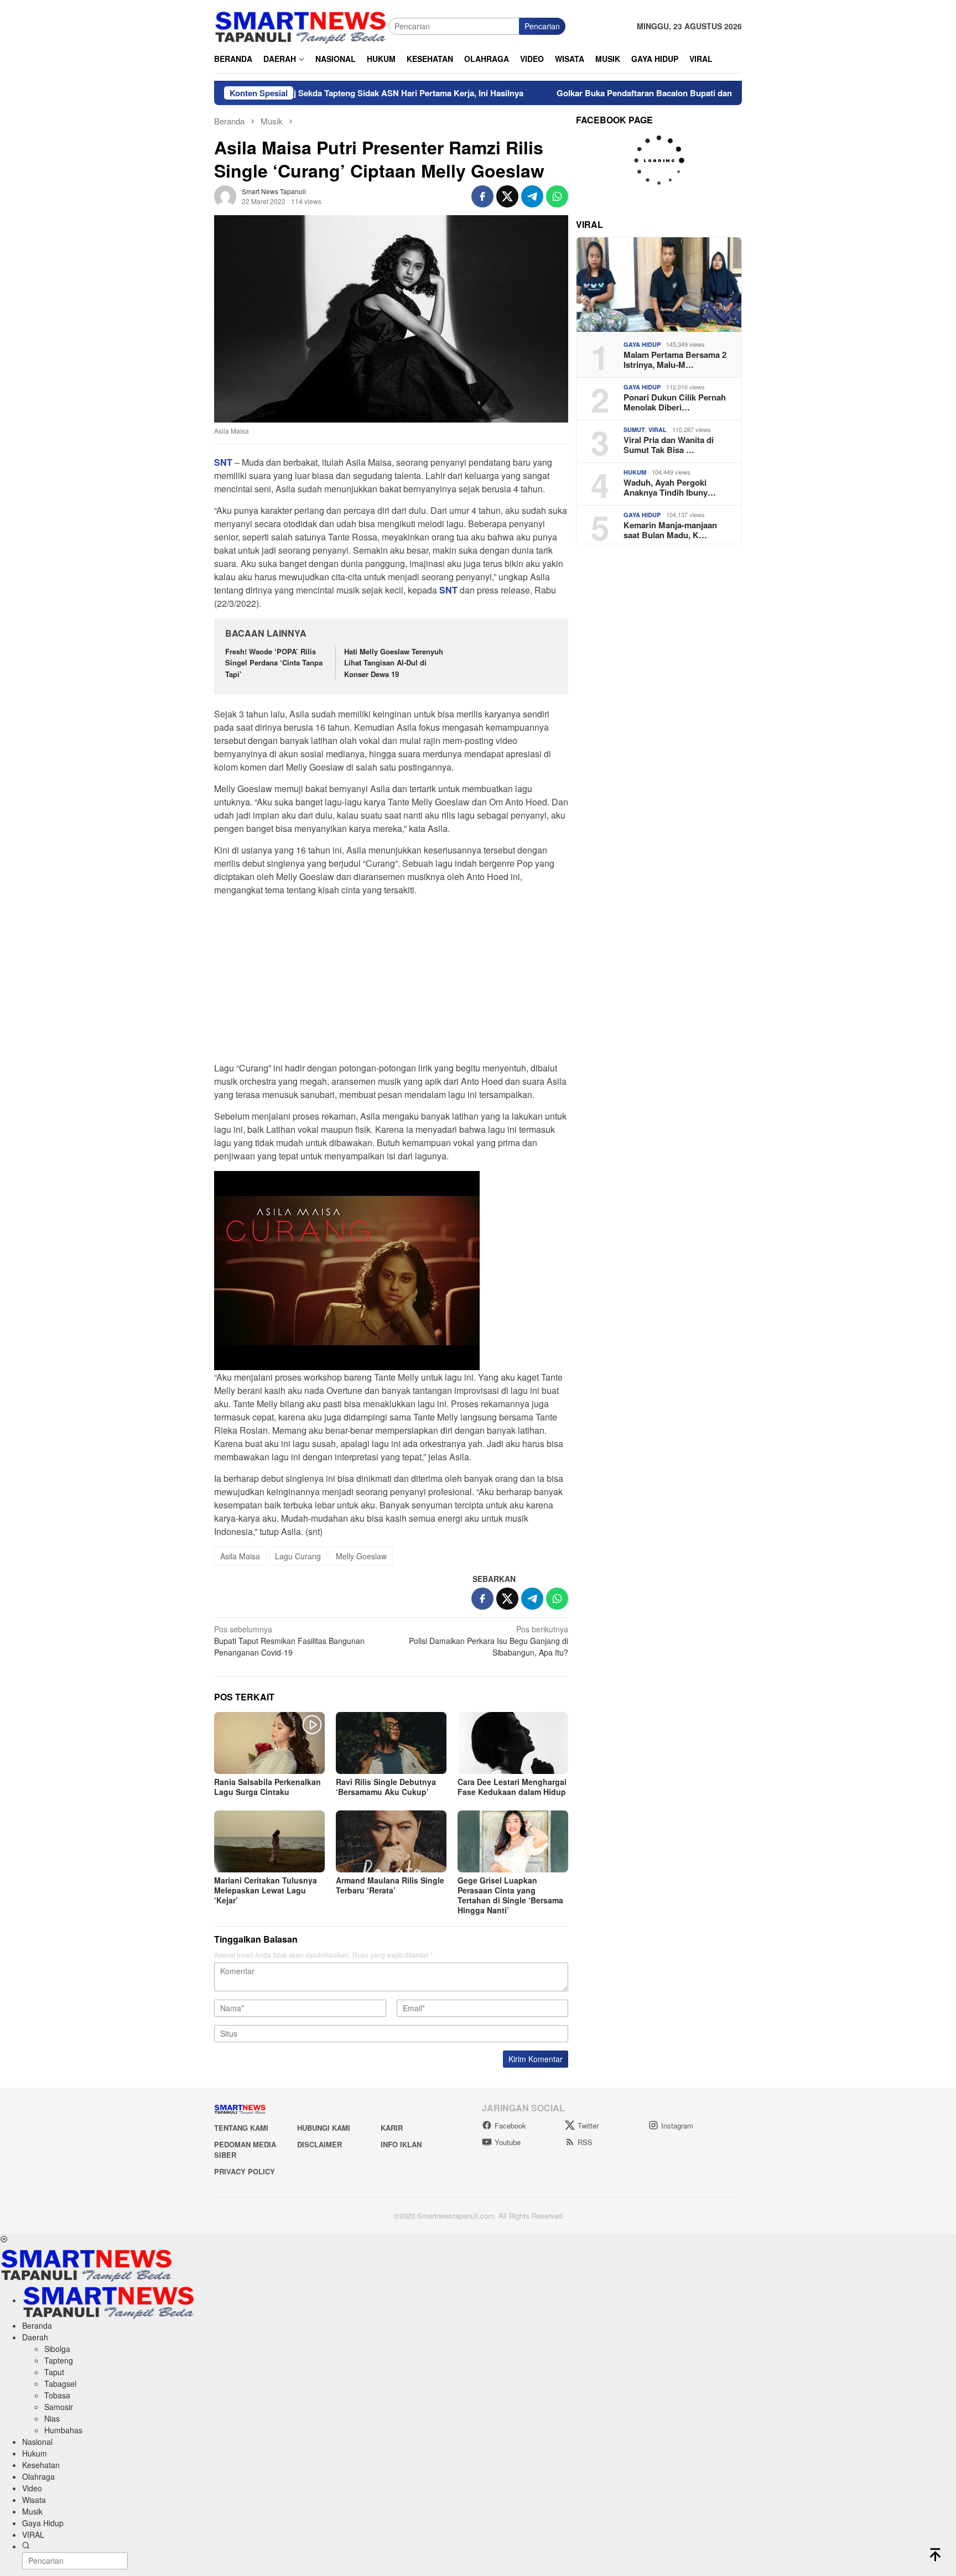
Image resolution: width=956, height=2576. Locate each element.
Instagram (677, 2125)
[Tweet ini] (507, 196)
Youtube (508, 2142)
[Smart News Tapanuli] (301, 25)
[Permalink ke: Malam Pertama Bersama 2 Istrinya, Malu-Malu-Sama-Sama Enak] (659, 285)
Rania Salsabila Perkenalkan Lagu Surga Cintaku (267, 1787)
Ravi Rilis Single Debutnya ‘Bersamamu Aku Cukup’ (386, 1787)
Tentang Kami (241, 2128)
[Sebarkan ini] (482, 196)
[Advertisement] (391, 982)
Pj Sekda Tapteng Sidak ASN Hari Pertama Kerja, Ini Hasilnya (318, 93)
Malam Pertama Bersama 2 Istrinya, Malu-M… (675, 360)
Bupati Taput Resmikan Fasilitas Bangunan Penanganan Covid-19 (289, 1641)
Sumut (634, 430)
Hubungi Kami (324, 2128)
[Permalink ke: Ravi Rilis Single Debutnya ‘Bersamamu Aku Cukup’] (391, 1743)
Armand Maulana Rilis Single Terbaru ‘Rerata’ (390, 1885)
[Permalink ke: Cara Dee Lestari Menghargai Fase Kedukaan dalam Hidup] (513, 1743)
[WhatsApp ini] (557, 196)
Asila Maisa (240, 1556)
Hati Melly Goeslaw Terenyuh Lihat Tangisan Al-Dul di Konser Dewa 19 (394, 663)
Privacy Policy (245, 2171)
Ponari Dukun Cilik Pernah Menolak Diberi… (675, 402)
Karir (392, 2128)
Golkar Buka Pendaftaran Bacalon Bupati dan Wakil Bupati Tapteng (599, 93)
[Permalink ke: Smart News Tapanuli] (225, 195)
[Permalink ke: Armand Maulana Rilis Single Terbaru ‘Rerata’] (391, 1841)
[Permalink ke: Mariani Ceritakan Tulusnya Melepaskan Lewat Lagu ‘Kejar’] (269, 1841)
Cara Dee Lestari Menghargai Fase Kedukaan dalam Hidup (512, 1787)
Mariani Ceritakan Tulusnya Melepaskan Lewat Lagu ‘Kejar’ (266, 1890)
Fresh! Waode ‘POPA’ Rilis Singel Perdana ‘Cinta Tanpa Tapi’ (274, 663)
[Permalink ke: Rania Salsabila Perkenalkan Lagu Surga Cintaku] (269, 1743)
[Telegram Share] (532, 196)
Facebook (510, 2125)
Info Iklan (401, 2144)
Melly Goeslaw (361, 1556)
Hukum (635, 472)
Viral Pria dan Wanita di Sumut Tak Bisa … (669, 445)
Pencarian (542, 26)
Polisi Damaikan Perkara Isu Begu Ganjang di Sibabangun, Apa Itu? (489, 1641)
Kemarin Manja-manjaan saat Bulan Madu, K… (670, 530)
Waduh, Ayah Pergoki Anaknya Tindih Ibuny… (670, 487)
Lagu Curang (298, 1556)
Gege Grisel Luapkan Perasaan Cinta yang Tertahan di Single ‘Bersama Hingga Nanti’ (510, 1895)
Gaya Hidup (642, 344)
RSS (585, 2142)
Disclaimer (319, 2144)
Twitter (588, 2125)
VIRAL (658, 430)
